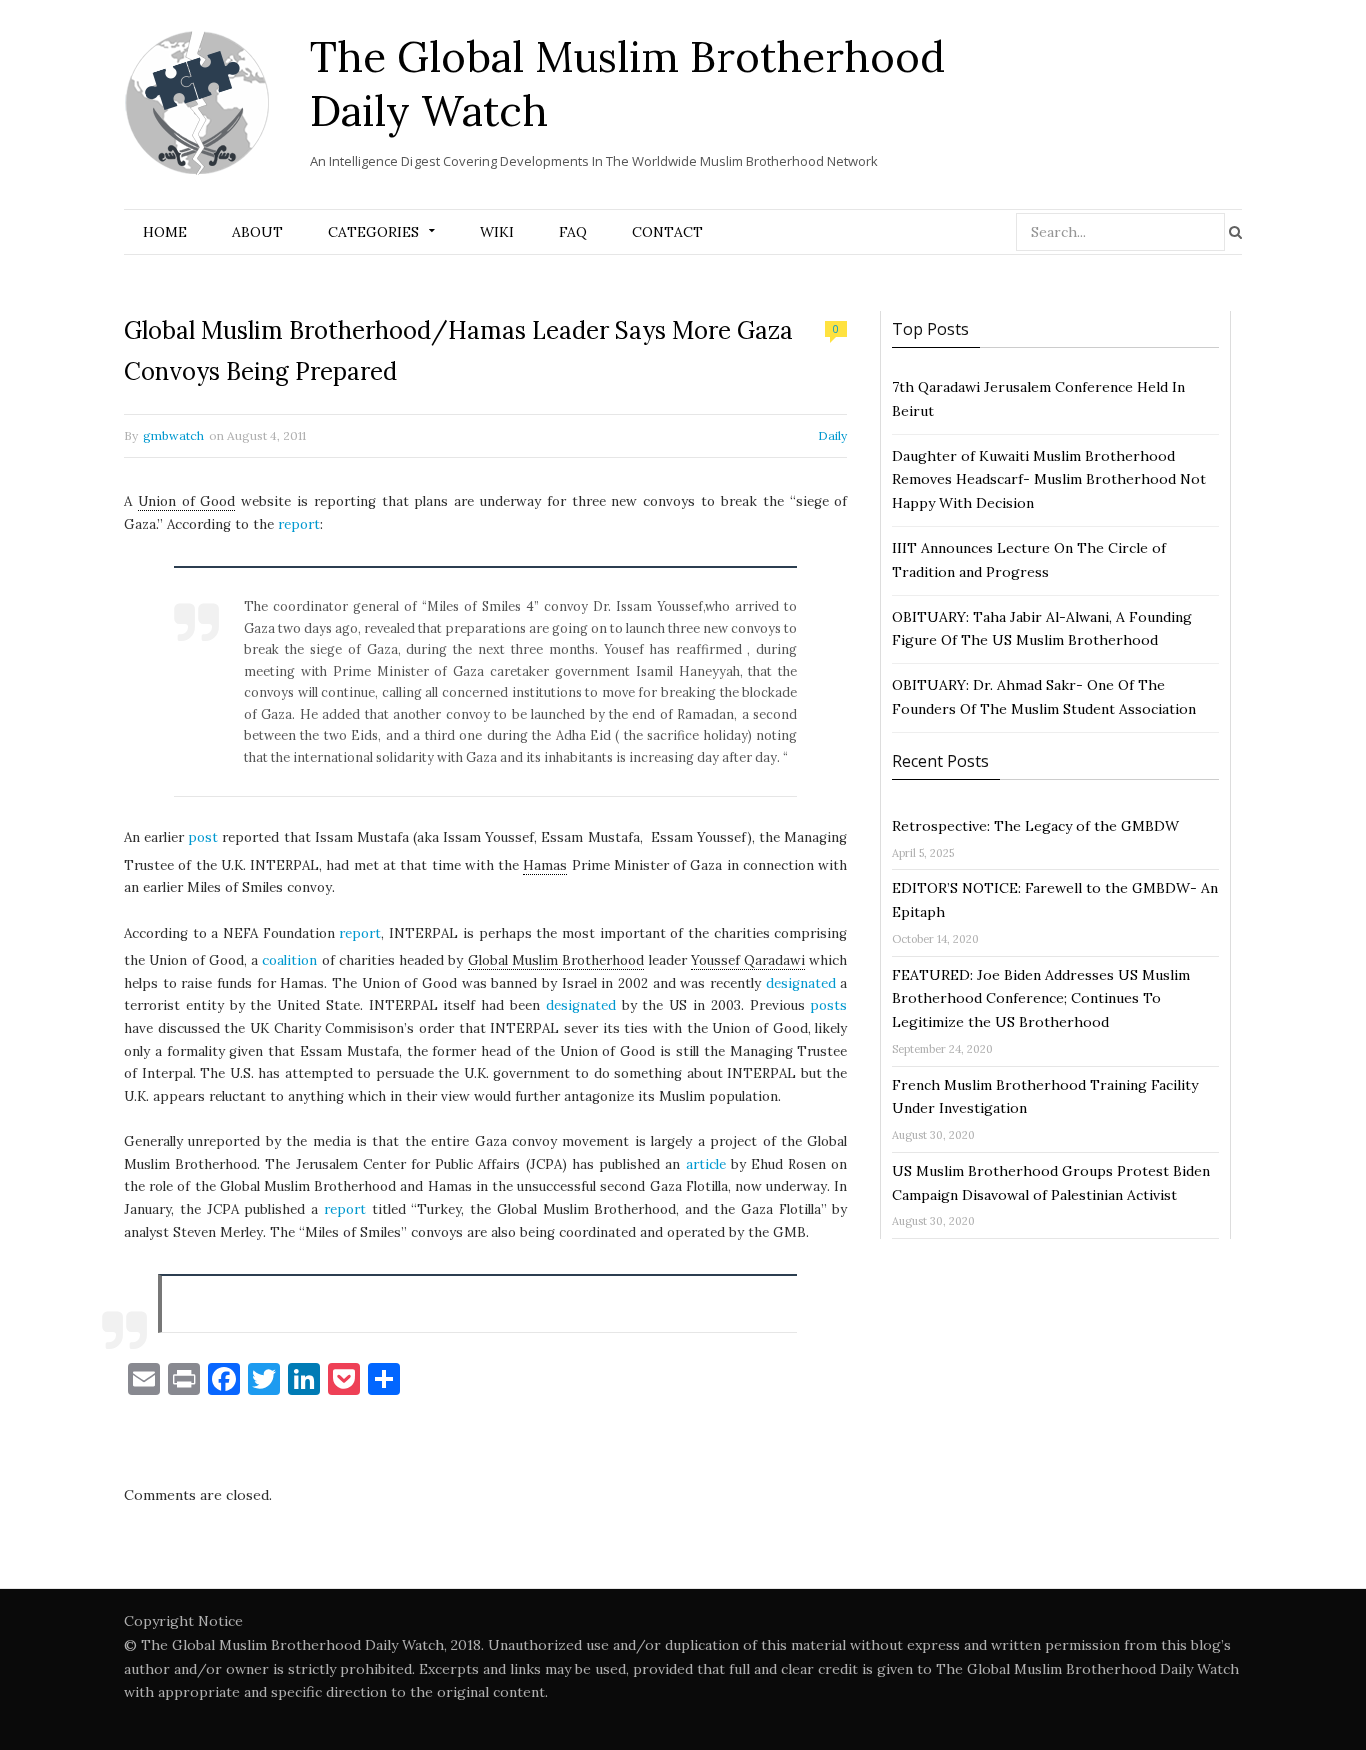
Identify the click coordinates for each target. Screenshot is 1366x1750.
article (706, 1164)
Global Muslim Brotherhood (556, 960)
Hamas (545, 865)
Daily (832, 435)
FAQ (573, 232)
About (257, 232)
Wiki (497, 232)
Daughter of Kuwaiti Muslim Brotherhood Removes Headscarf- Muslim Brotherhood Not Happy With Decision (1049, 480)
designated (801, 983)
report (299, 524)
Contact (667, 232)
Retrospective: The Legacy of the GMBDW (1035, 826)
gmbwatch (173, 435)
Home (165, 232)
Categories (373, 232)
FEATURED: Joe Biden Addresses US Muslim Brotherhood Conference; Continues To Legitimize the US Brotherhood (1041, 999)
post (203, 837)
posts (828, 1005)
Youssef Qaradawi (748, 960)
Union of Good (187, 501)
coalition (289, 960)
